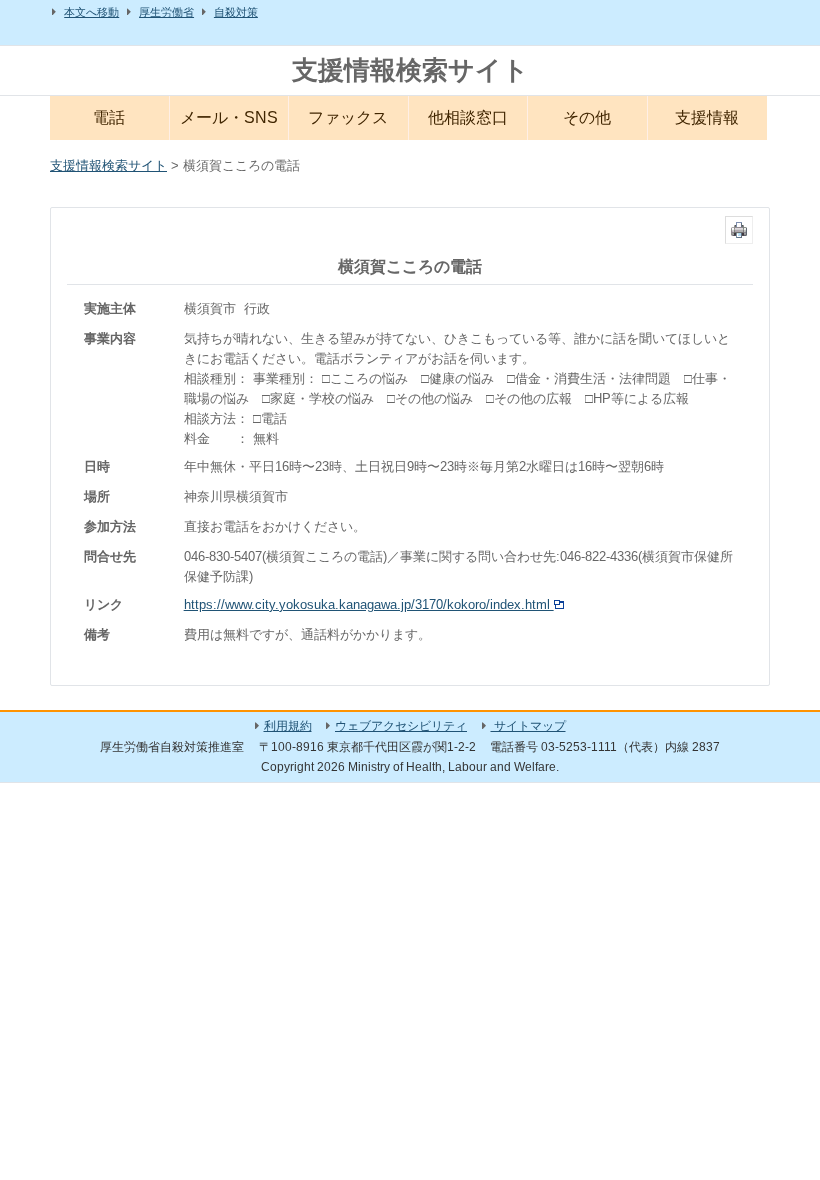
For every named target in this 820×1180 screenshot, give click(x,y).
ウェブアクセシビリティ (401, 726)
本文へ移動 (91, 12)
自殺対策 (236, 12)
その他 (587, 117)
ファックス (348, 117)
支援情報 (707, 117)
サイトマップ (528, 726)
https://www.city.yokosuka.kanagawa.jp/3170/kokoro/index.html (369, 604)
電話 (109, 117)
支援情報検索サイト (410, 70)
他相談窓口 (468, 117)
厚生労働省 (166, 12)
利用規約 (288, 726)
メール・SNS (229, 117)
